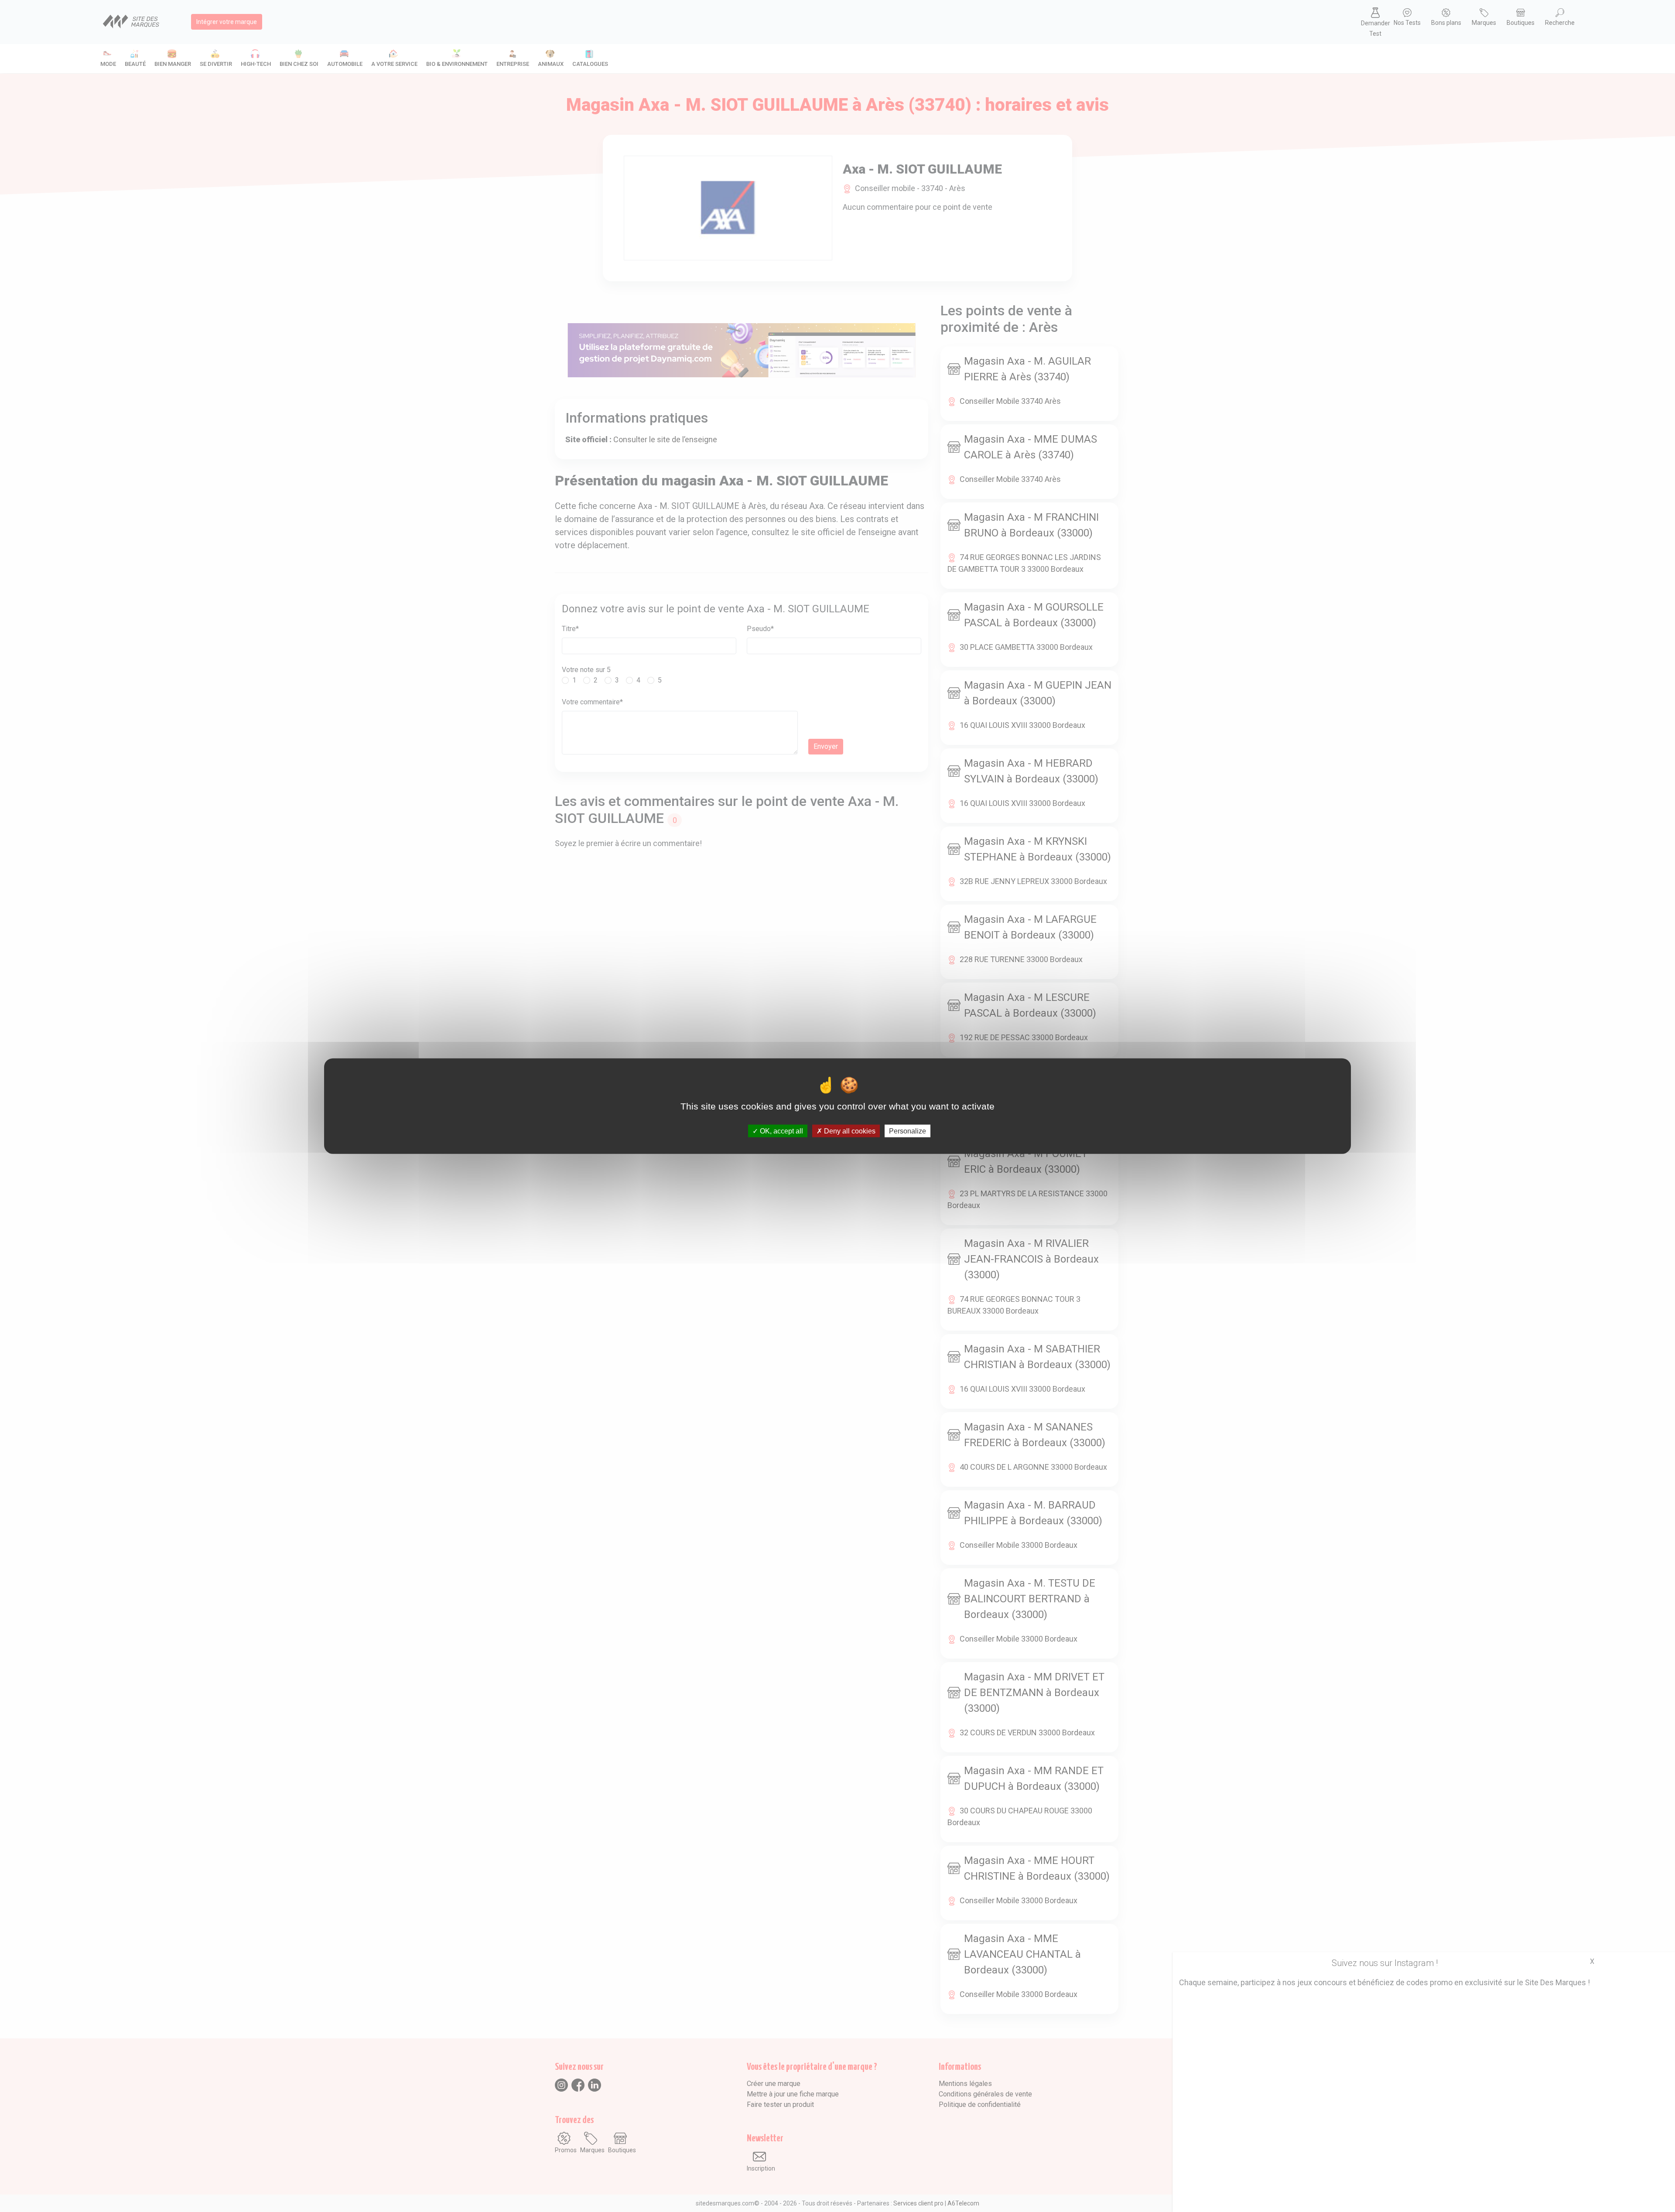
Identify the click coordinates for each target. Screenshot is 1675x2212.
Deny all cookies (849, 1131)
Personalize (908, 1131)
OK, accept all (781, 1131)
